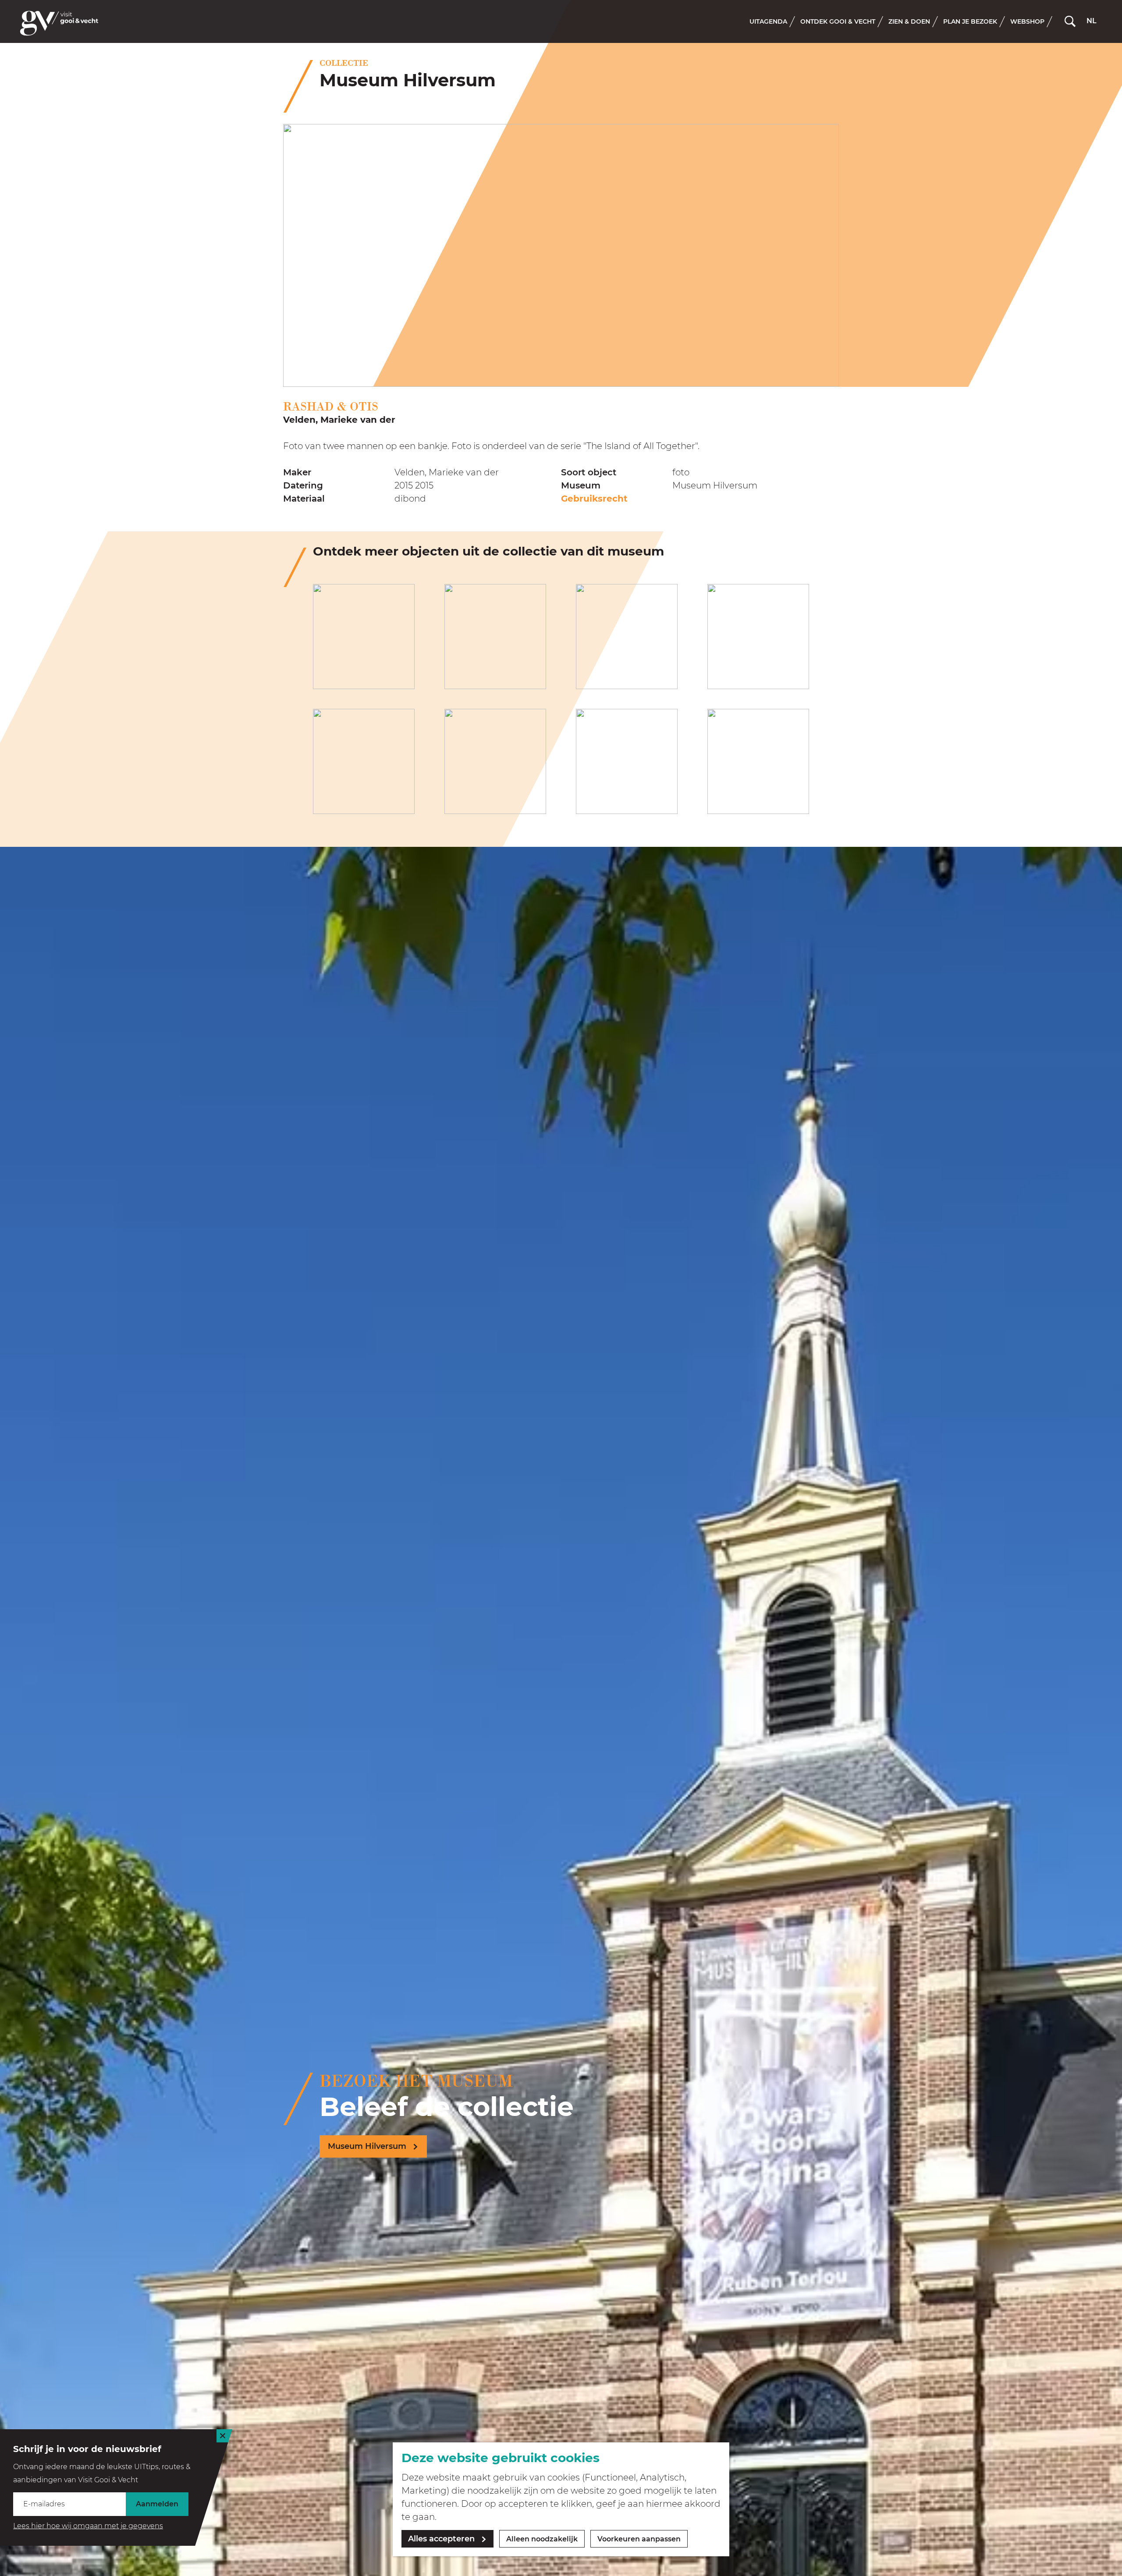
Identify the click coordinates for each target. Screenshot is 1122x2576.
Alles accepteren (441, 2539)
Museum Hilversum (367, 2146)
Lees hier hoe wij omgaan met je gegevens (88, 2526)
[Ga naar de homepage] (59, 23)
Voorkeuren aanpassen (639, 2539)
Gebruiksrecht (594, 499)
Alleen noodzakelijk (542, 2539)
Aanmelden (157, 2504)
